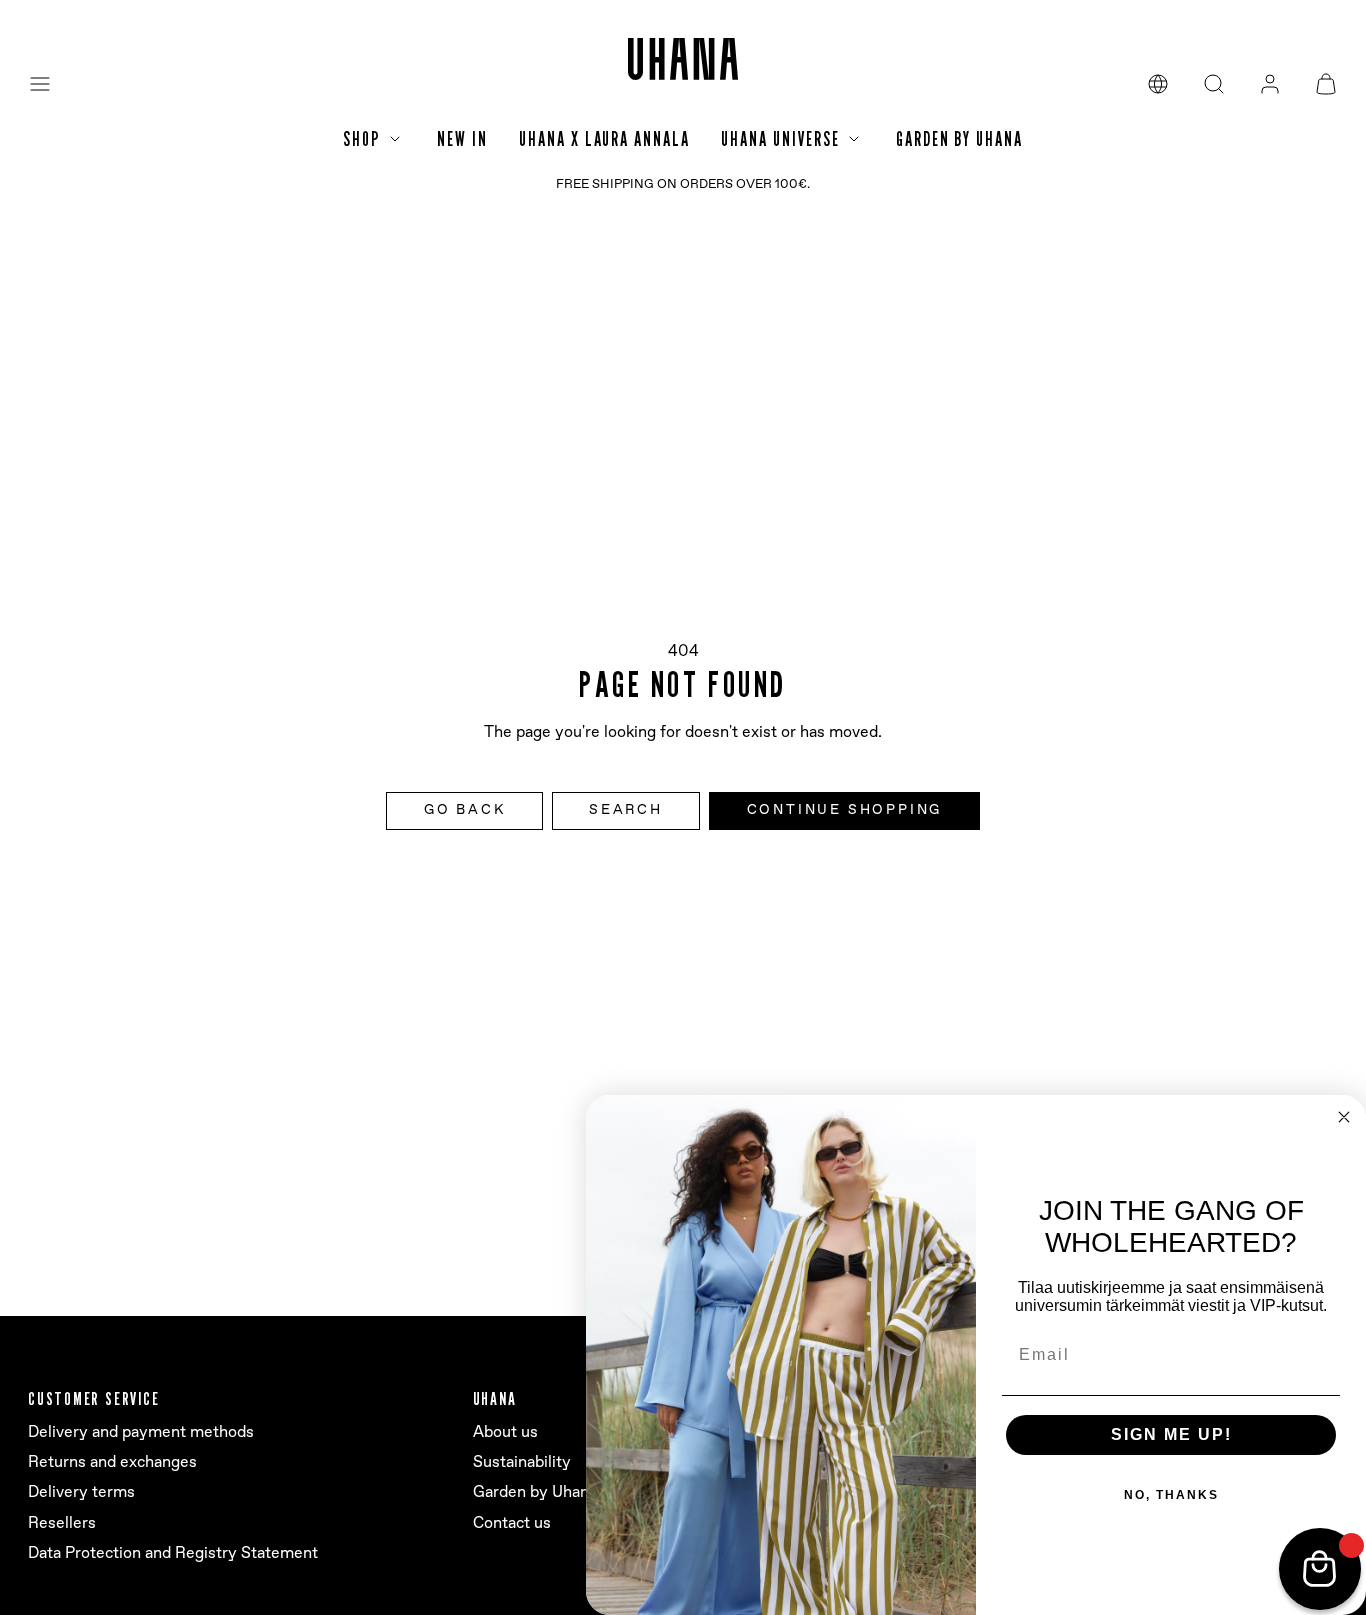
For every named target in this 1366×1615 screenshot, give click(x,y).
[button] (40, 84)
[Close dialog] (1344, 1117)
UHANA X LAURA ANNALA (604, 139)
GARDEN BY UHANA (959, 139)
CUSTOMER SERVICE (93, 1398)
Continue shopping (845, 810)
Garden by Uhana (535, 1492)
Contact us (512, 1523)
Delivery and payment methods (141, 1432)
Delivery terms (81, 1492)
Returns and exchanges (112, 1462)
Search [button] (626, 810)
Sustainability (522, 1462)
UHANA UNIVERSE (780, 139)
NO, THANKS (1171, 1495)
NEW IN (462, 139)
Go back (465, 810)
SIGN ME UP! (1171, 1434)
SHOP (362, 139)
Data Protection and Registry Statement (173, 1553)
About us (505, 1432)
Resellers (62, 1523)
